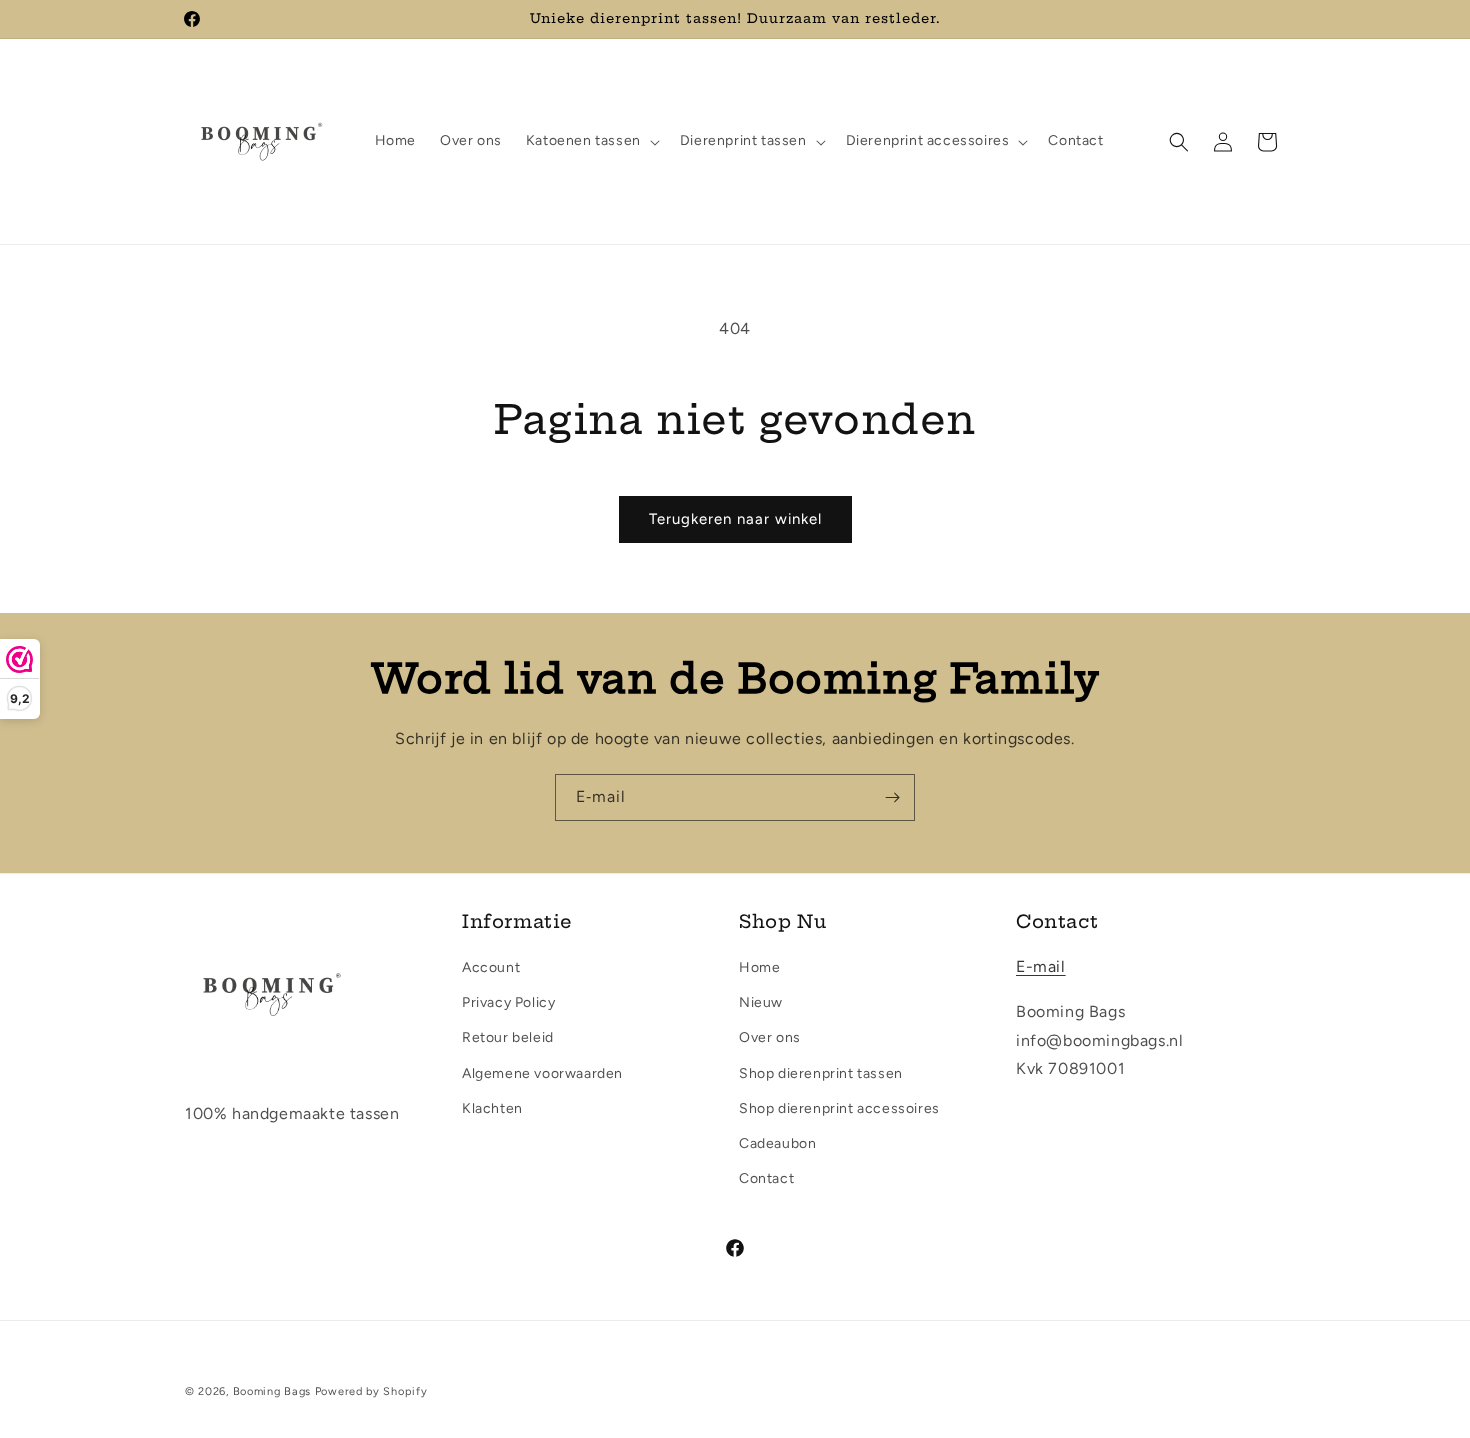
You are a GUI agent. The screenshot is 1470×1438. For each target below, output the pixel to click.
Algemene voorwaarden (542, 1073)
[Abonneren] (892, 797)
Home (759, 967)
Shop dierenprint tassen (821, 1073)
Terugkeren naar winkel (735, 519)
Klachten (492, 1108)
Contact (766, 1178)
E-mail (1041, 966)
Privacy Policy (508, 1002)
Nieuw (761, 1002)
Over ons (770, 1037)
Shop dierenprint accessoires (839, 1108)
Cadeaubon (777, 1143)
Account (491, 967)
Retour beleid (508, 1037)
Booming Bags (272, 1391)
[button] (591, 141)
